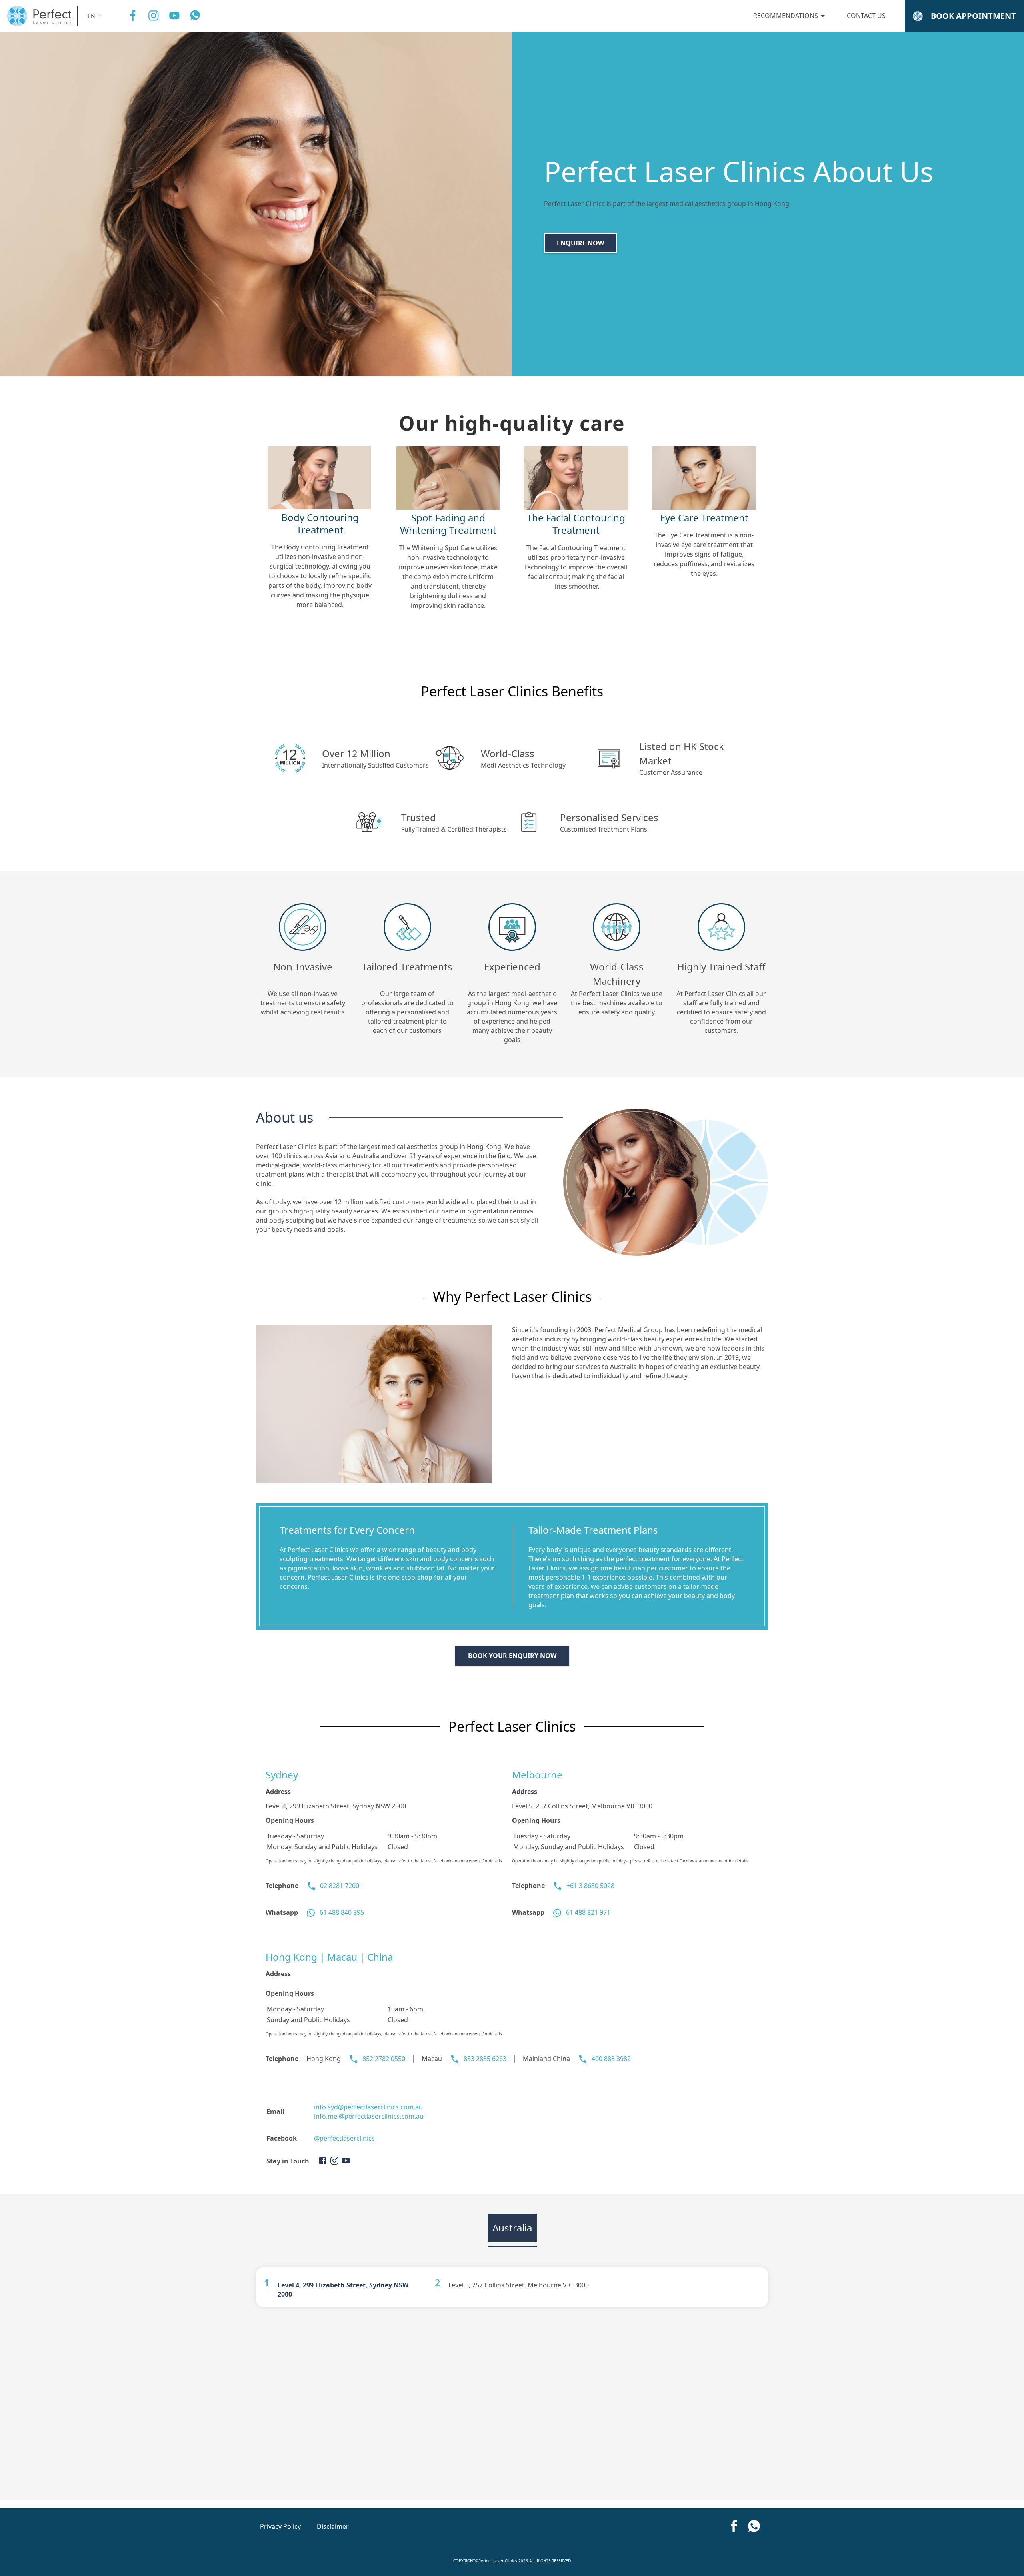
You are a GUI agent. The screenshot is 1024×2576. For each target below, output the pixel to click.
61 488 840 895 (342, 1912)
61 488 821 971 (588, 1912)
